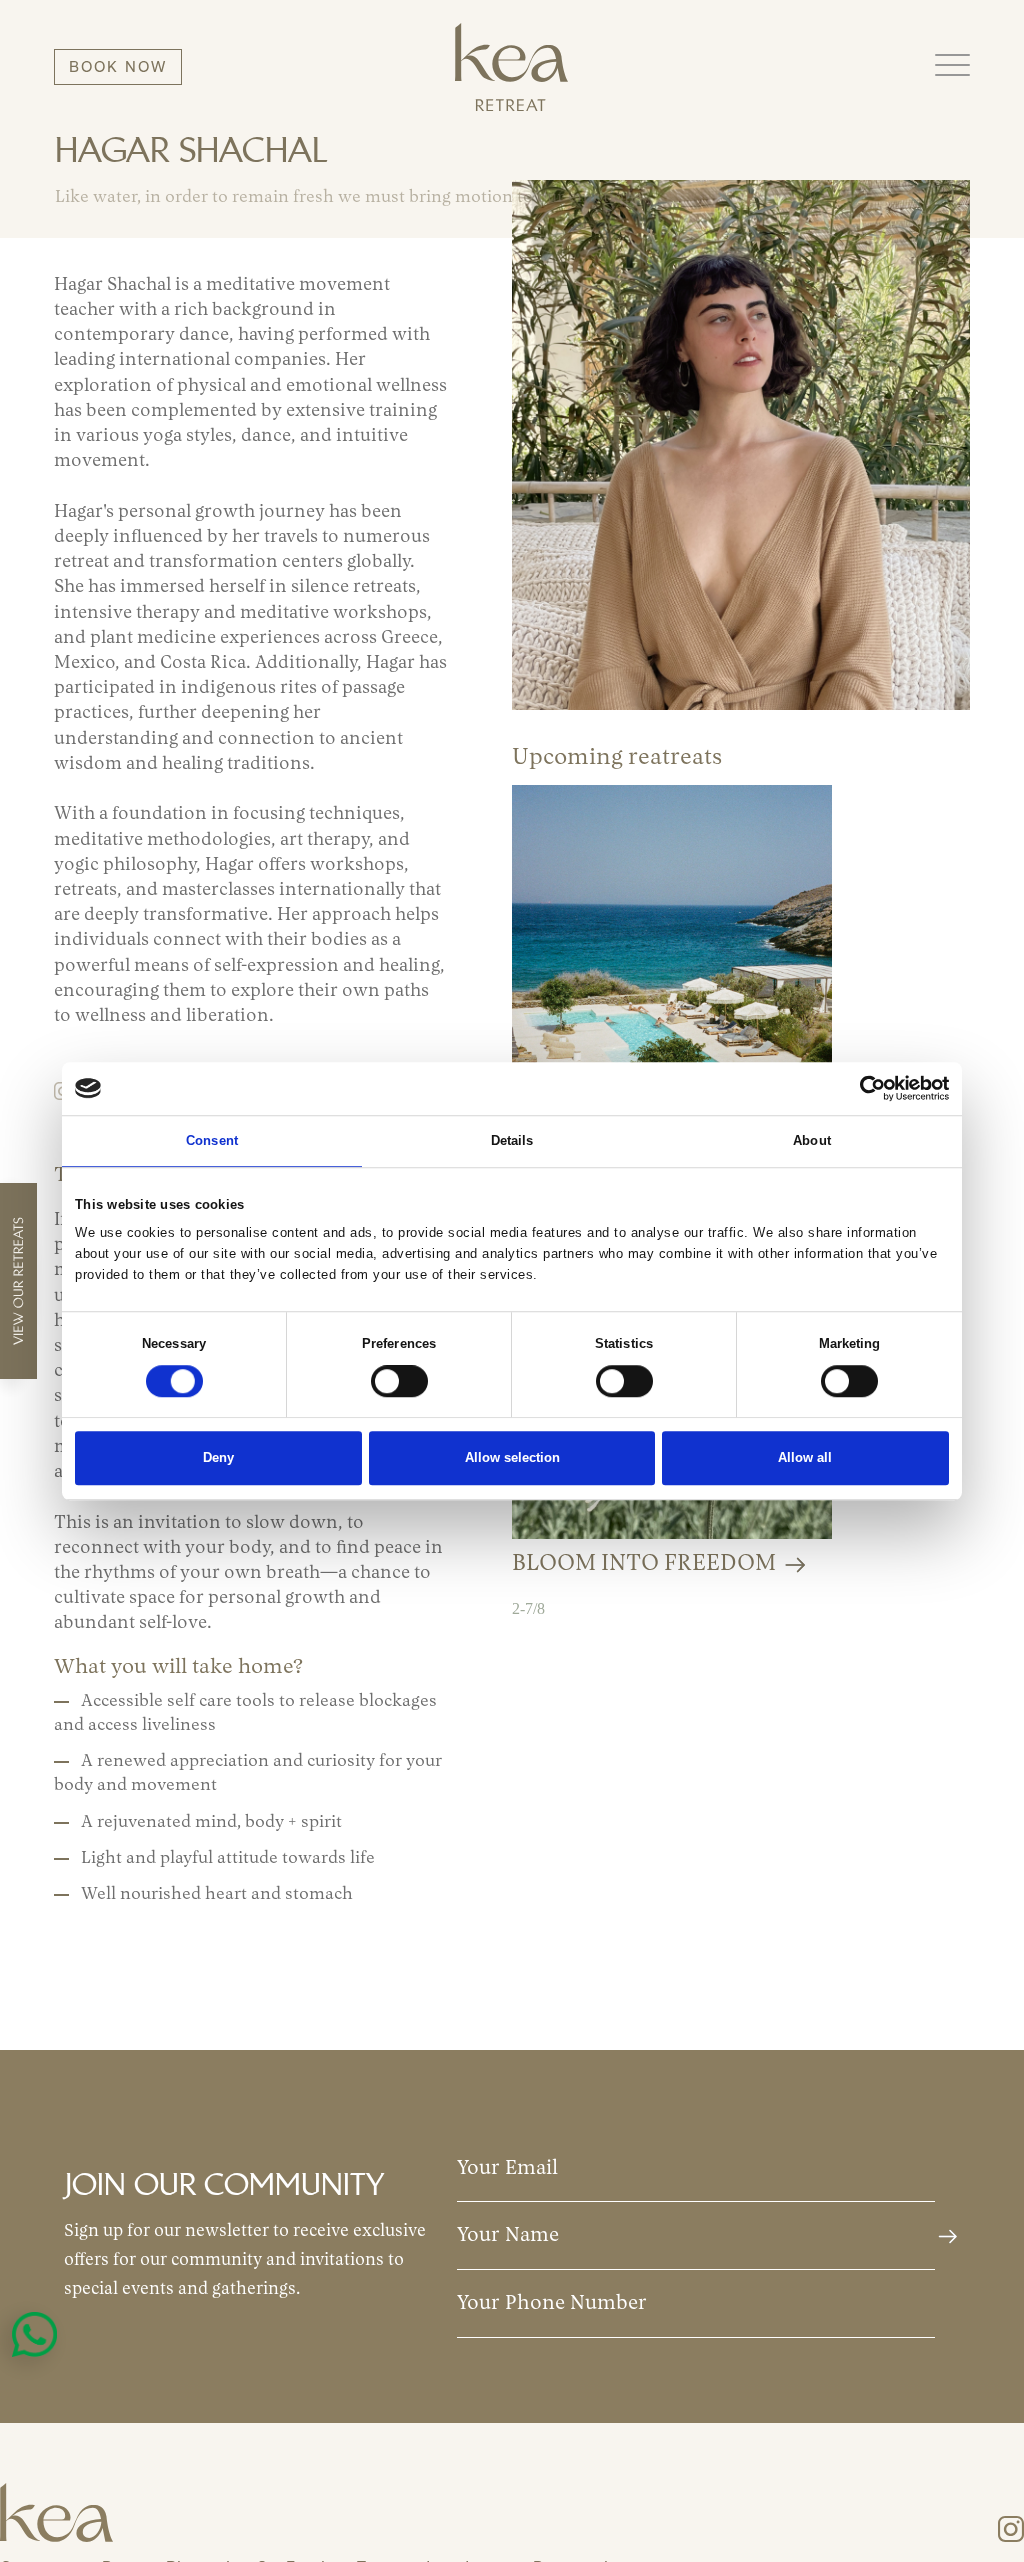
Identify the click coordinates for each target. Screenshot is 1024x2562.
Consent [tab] (212, 1140)
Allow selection (512, 1458)
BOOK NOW (118, 66)
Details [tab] (512, 1140)
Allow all (805, 1458)
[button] (952, 66)
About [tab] (812, 1140)
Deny (218, 1458)
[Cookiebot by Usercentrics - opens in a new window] (861, 1088)
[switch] (399, 1382)
